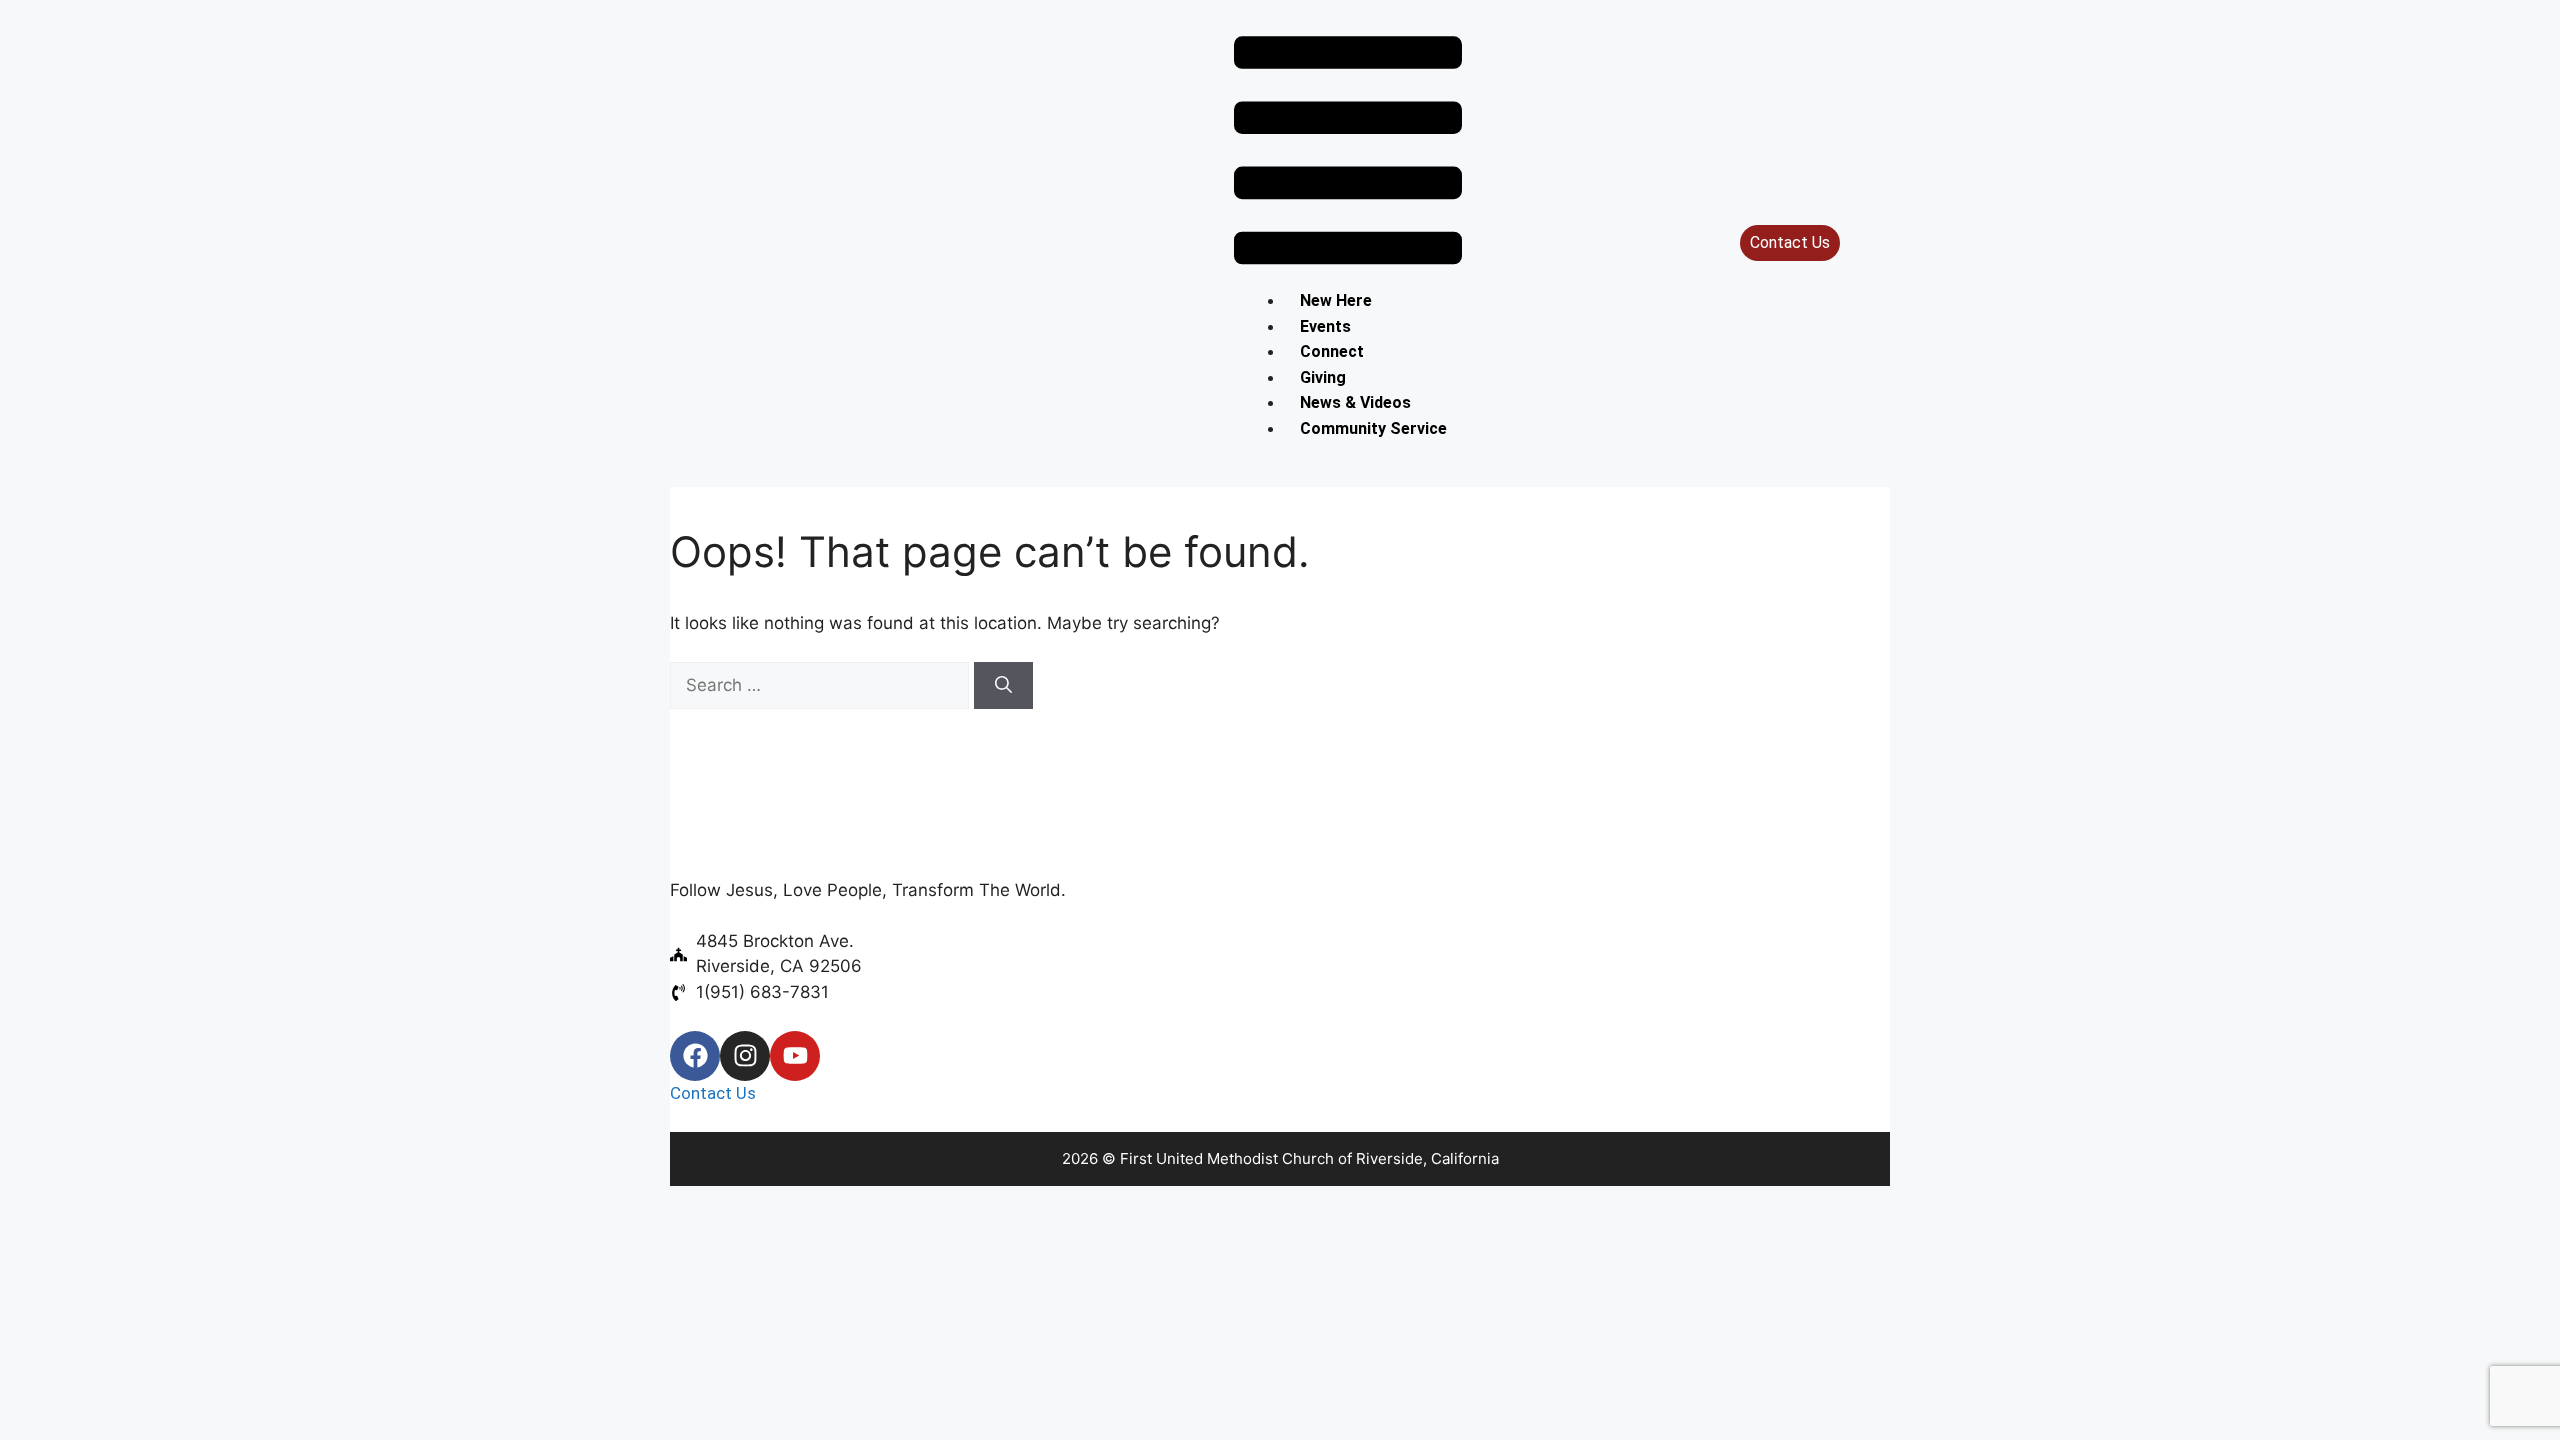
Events (1325, 326)
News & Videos (1355, 402)
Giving (1323, 377)
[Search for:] (822, 685)
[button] (1348, 154)
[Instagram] (745, 1056)
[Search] (1003, 686)
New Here (1336, 300)
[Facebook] (695, 1056)
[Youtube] (795, 1056)
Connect (1332, 351)
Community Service (1373, 428)
